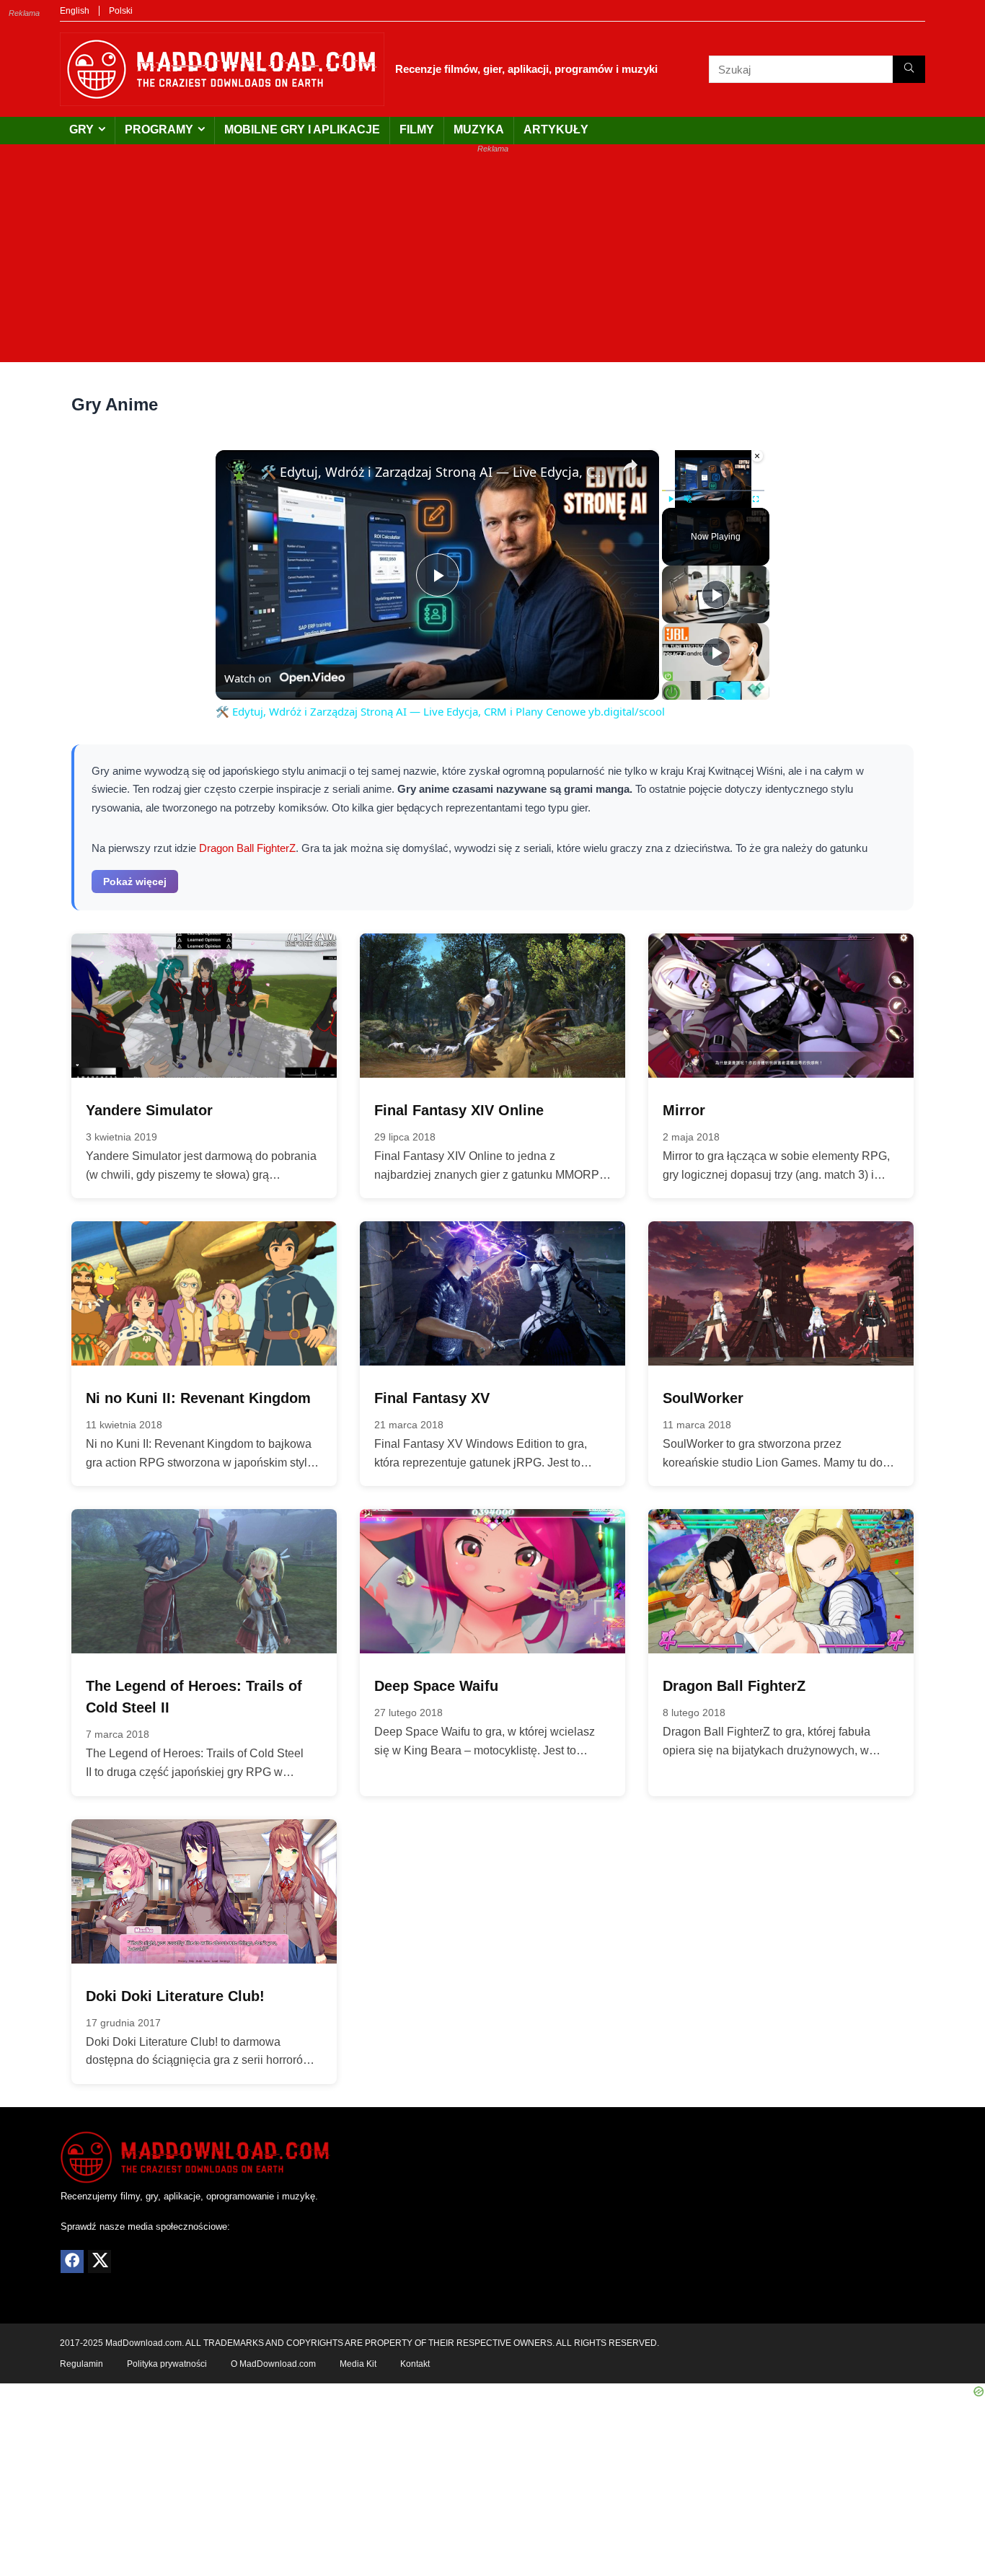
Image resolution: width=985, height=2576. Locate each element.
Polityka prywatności (167, 2364)
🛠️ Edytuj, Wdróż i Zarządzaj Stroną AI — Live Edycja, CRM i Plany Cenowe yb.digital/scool (435, 472)
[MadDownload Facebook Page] (72, 2261)
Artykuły (556, 129)
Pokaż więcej (135, 882)
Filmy (417, 129)
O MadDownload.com (273, 2364)
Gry (81, 129)
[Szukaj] (909, 69)
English (75, 11)
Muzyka (479, 129)
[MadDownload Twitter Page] (100, 2261)
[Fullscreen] (756, 499)
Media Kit (358, 2364)
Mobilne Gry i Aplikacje (302, 129)
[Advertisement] (492, 261)
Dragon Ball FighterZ (247, 848)
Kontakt (415, 2364)
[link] (239, 473)
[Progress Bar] (713, 491)
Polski (121, 11)
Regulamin (81, 2364)
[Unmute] (688, 499)
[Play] (671, 499)
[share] (630, 465)
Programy (159, 129)
